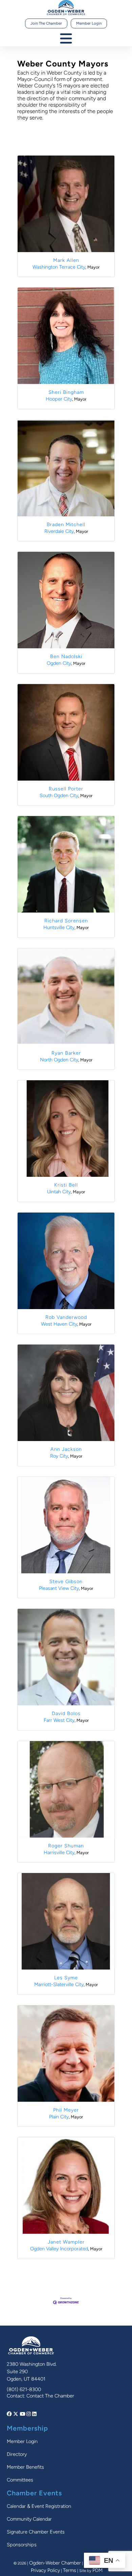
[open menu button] (66, 39)
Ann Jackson (66, 1449)
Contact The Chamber (50, 2396)
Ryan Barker (66, 1053)
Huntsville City (59, 927)
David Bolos (66, 1713)
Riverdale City (59, 531)
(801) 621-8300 (24, 2389)
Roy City (59, 1456)
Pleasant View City (59, 1588)
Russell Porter (66, 789)
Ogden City (59, 663)
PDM (97, 2570)
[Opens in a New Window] (10, 2414)
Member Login (89, 23)
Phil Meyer (66, 2110)
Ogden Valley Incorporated (59, 2249)
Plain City (59, 2117)
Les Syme (66, 1978)
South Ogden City (59, 795)
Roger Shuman (66, 1846)
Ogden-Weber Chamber (55, 2563)
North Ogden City (59, 1060)
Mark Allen (66, 260)
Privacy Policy (45, 2570)
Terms (70, 2570)
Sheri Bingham (66, 392)
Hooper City (59, 399)
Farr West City (59, 1720)
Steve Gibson (66, 1581)
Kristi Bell (66, 1185)
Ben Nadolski (66, 656)
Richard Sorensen (66, 921)
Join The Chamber (46, 23)
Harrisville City (59, 1852)
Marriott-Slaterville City (59, 1984)
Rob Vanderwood (66, 1317)
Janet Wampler (66, 2242)
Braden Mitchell (66, 524)
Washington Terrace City (59, 267)
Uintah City (59, 1192)
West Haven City (59, 1324)
